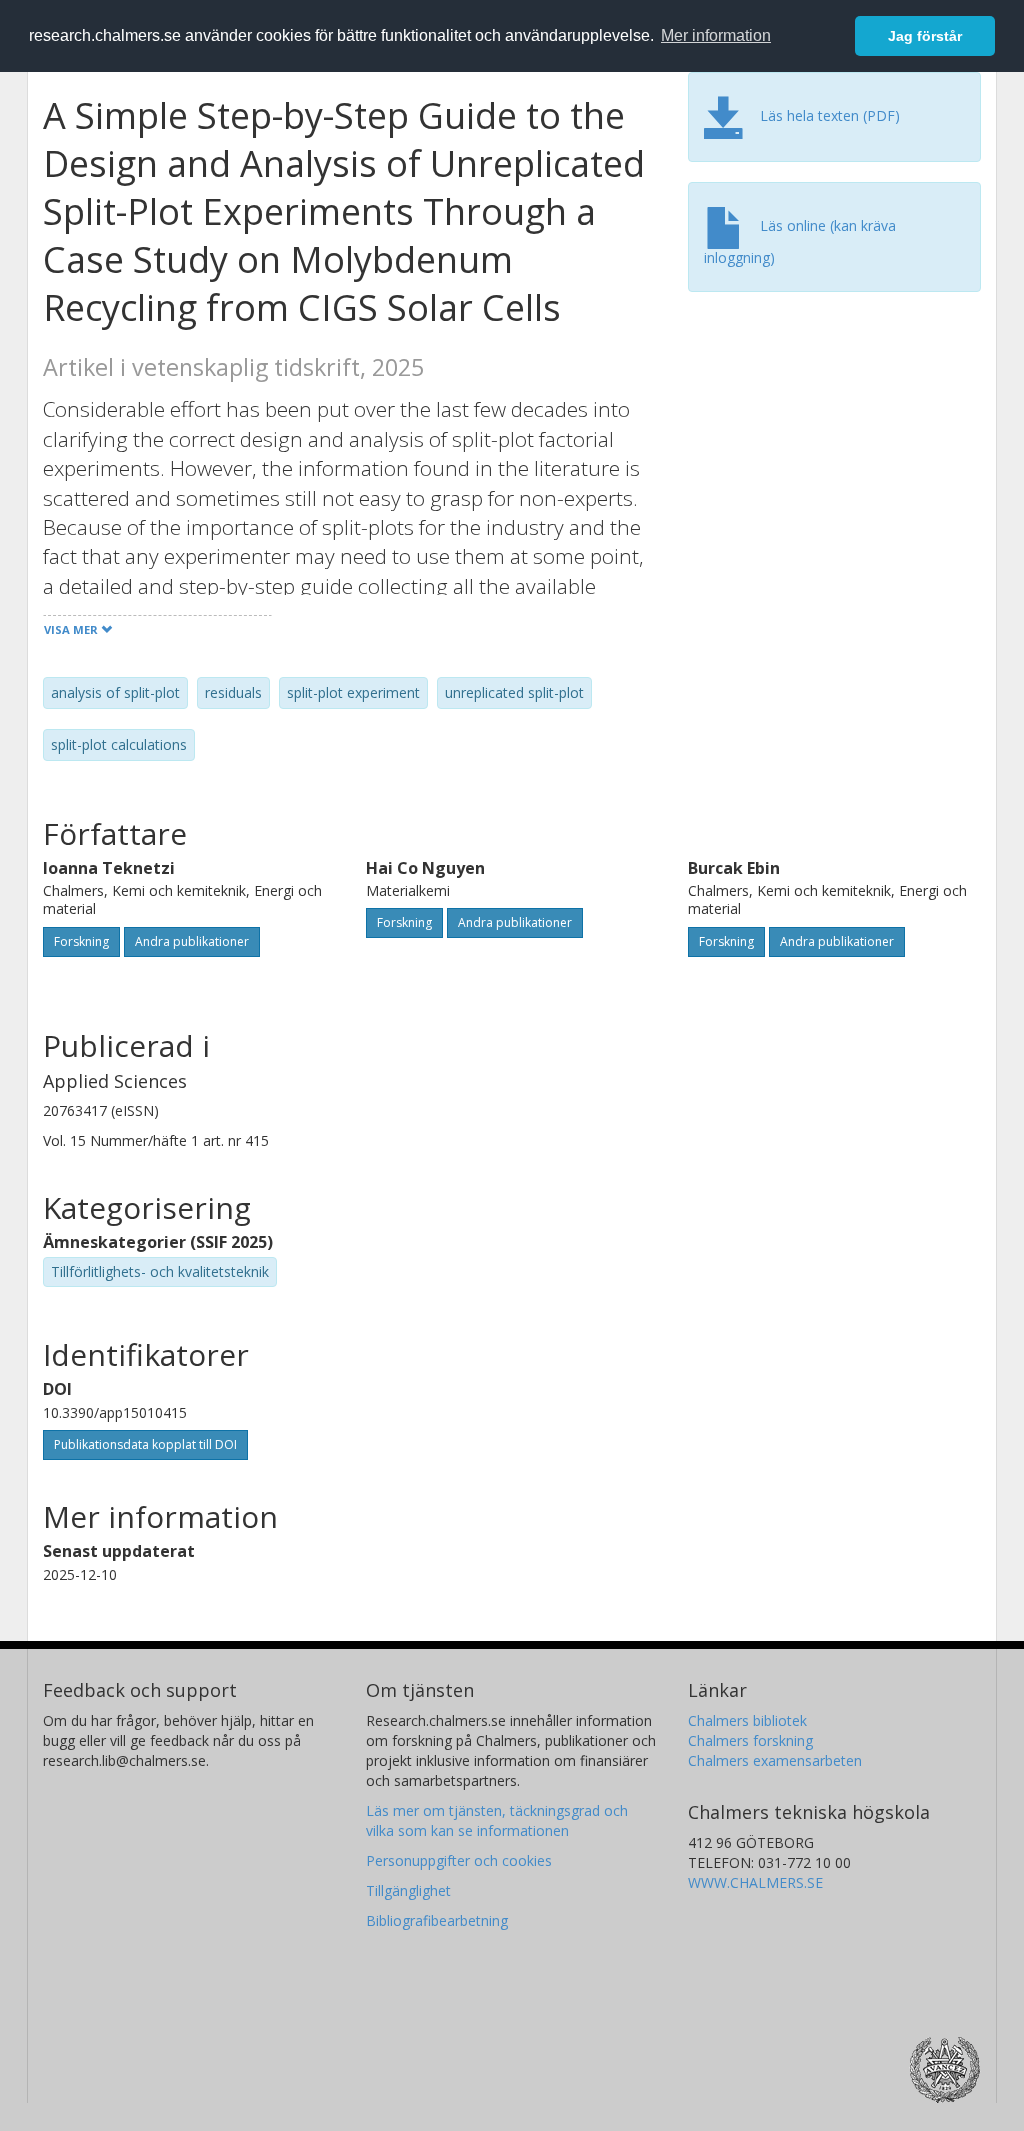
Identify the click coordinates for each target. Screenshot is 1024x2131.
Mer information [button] (716, 35)
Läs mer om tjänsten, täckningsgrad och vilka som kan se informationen (497, 1820)
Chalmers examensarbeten (775, 1760)
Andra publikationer (192, 941)
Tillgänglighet (408, 1890)
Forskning (81, 941)
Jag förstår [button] (925, 36)
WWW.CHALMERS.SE (755, 1882)
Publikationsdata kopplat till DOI (145, 1444)
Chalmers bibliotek (747, 1720)
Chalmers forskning (750, 1740)
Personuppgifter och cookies (459, 1860)
